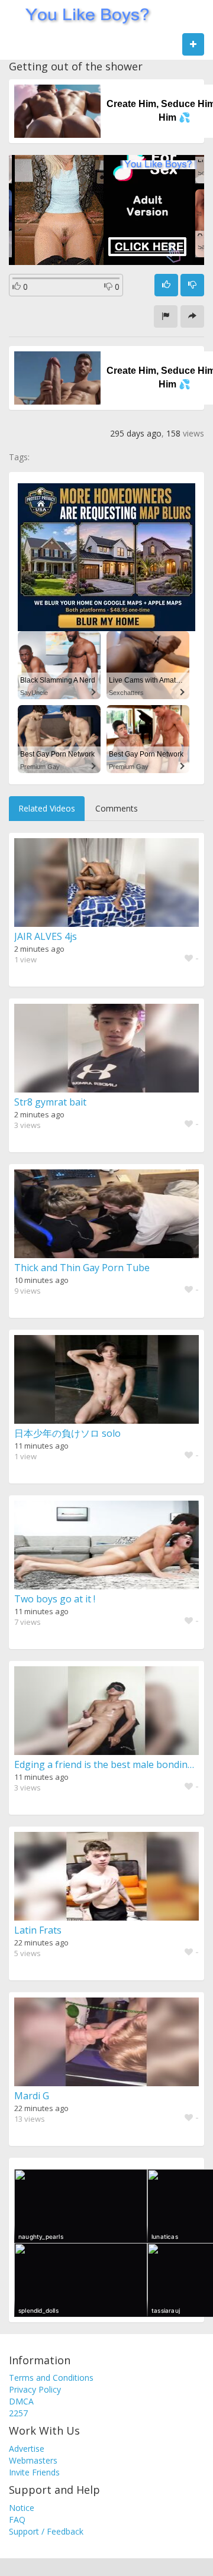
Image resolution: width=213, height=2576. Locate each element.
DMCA (21, 2401)
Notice (22, 2508)
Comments (117, 808)
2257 (18, 2413)
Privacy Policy (35, 2389)
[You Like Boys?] (84, 15)
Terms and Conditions (51, 2378)
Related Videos (47, 808)
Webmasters (33, 2460)
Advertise (27, 2449)
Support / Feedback (46, 2531)
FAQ (17, 2520)
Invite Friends (34, 2472)
